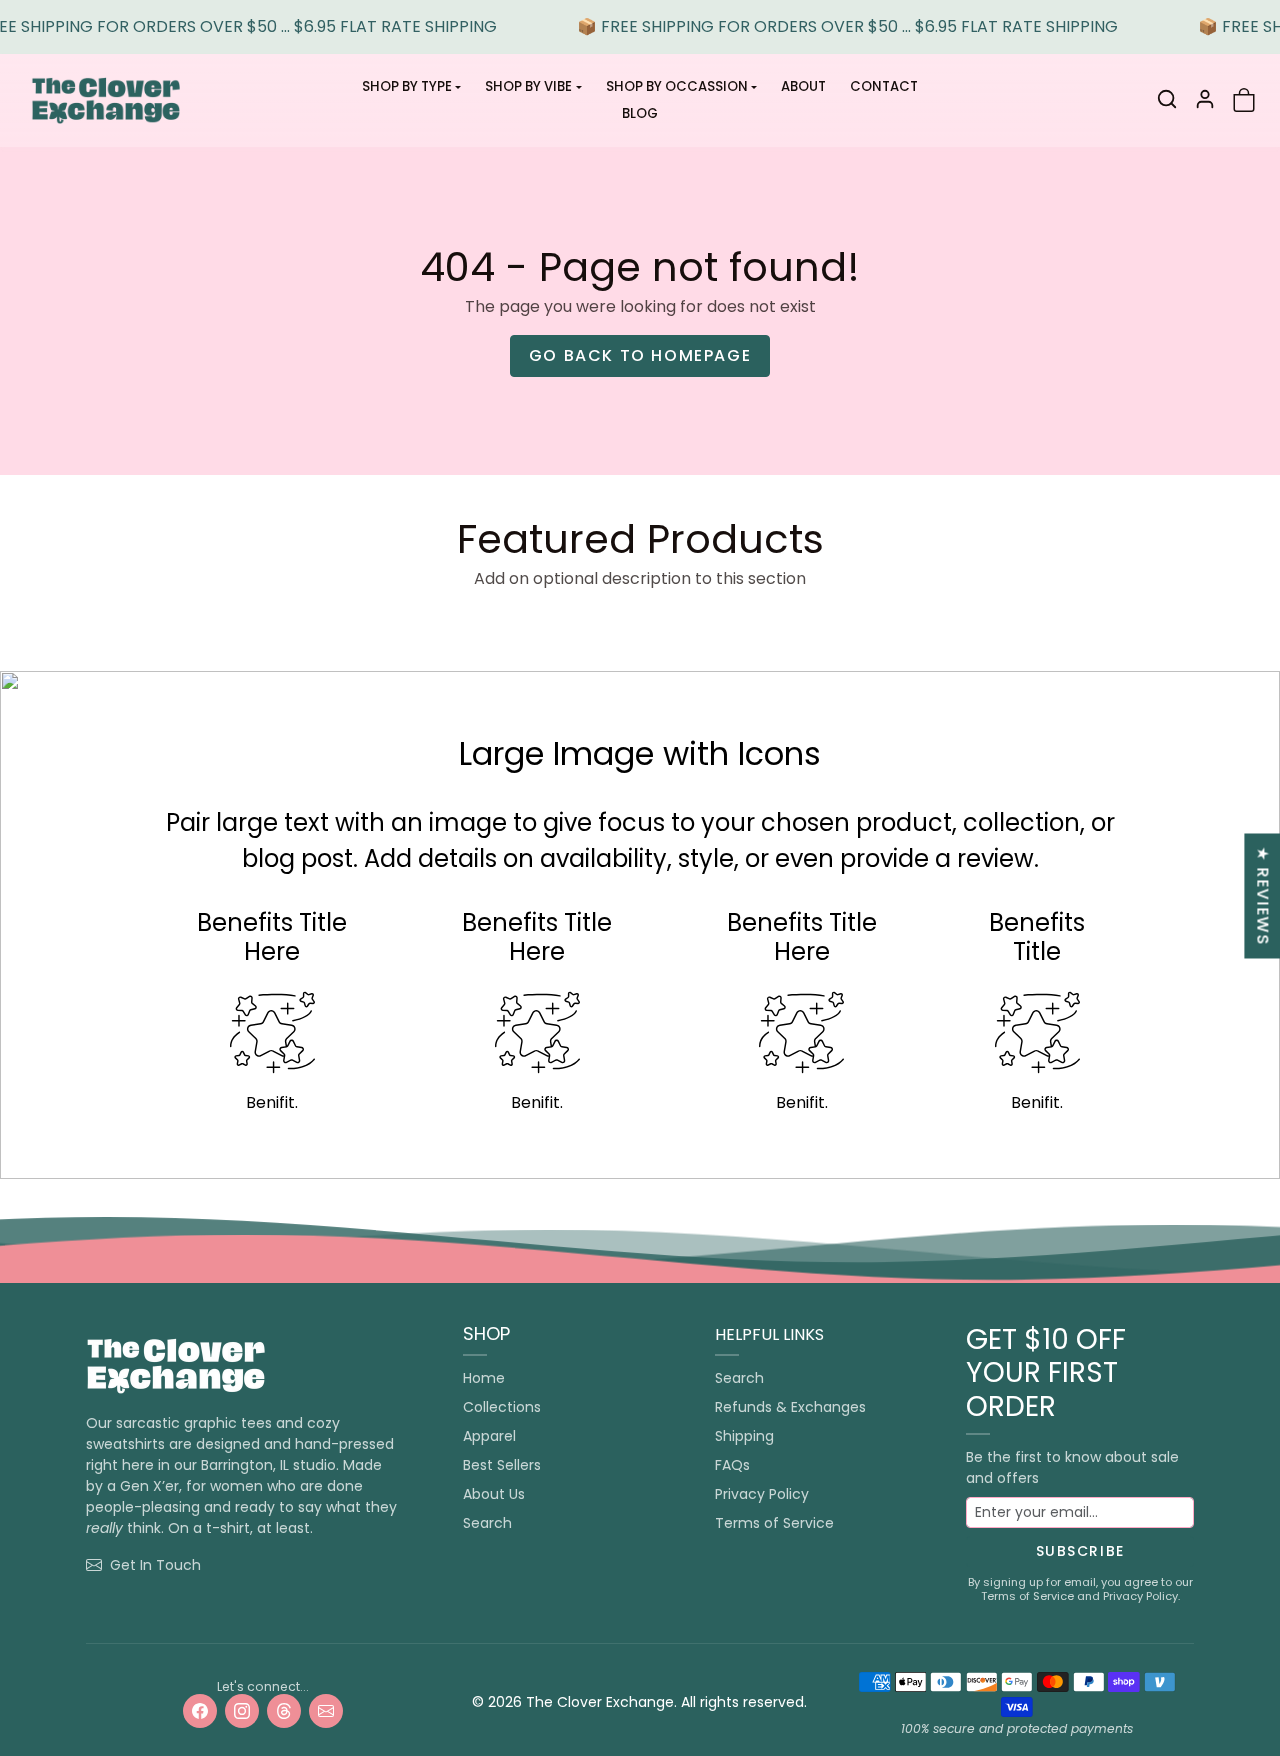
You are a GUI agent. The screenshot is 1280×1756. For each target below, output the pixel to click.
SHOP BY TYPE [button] (407, 86)
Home (484, 1378)
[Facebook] (200, 1711)
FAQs (732, 1465)
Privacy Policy (762, 1494)
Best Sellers (502, 1465)
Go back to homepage (640, 355)
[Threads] (284, 1711)
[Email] (326, 1711)
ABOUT (803, 86)
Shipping (744, 1436)
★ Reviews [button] (1262, 895)
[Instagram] (242, 1711)
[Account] (1205, 99)
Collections (502, 1407)
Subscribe (1080, 1551)
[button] (1167, 99)
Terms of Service (774, 1523)
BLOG (640, 113)
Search (487, 1523)
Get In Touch (155, 1565)
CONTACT (884, 86)
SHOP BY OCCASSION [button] (677, 86)
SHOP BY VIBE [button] (528, 86)
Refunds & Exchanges (790, 1407)
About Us (494, 1494)
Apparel (489, 1436)
